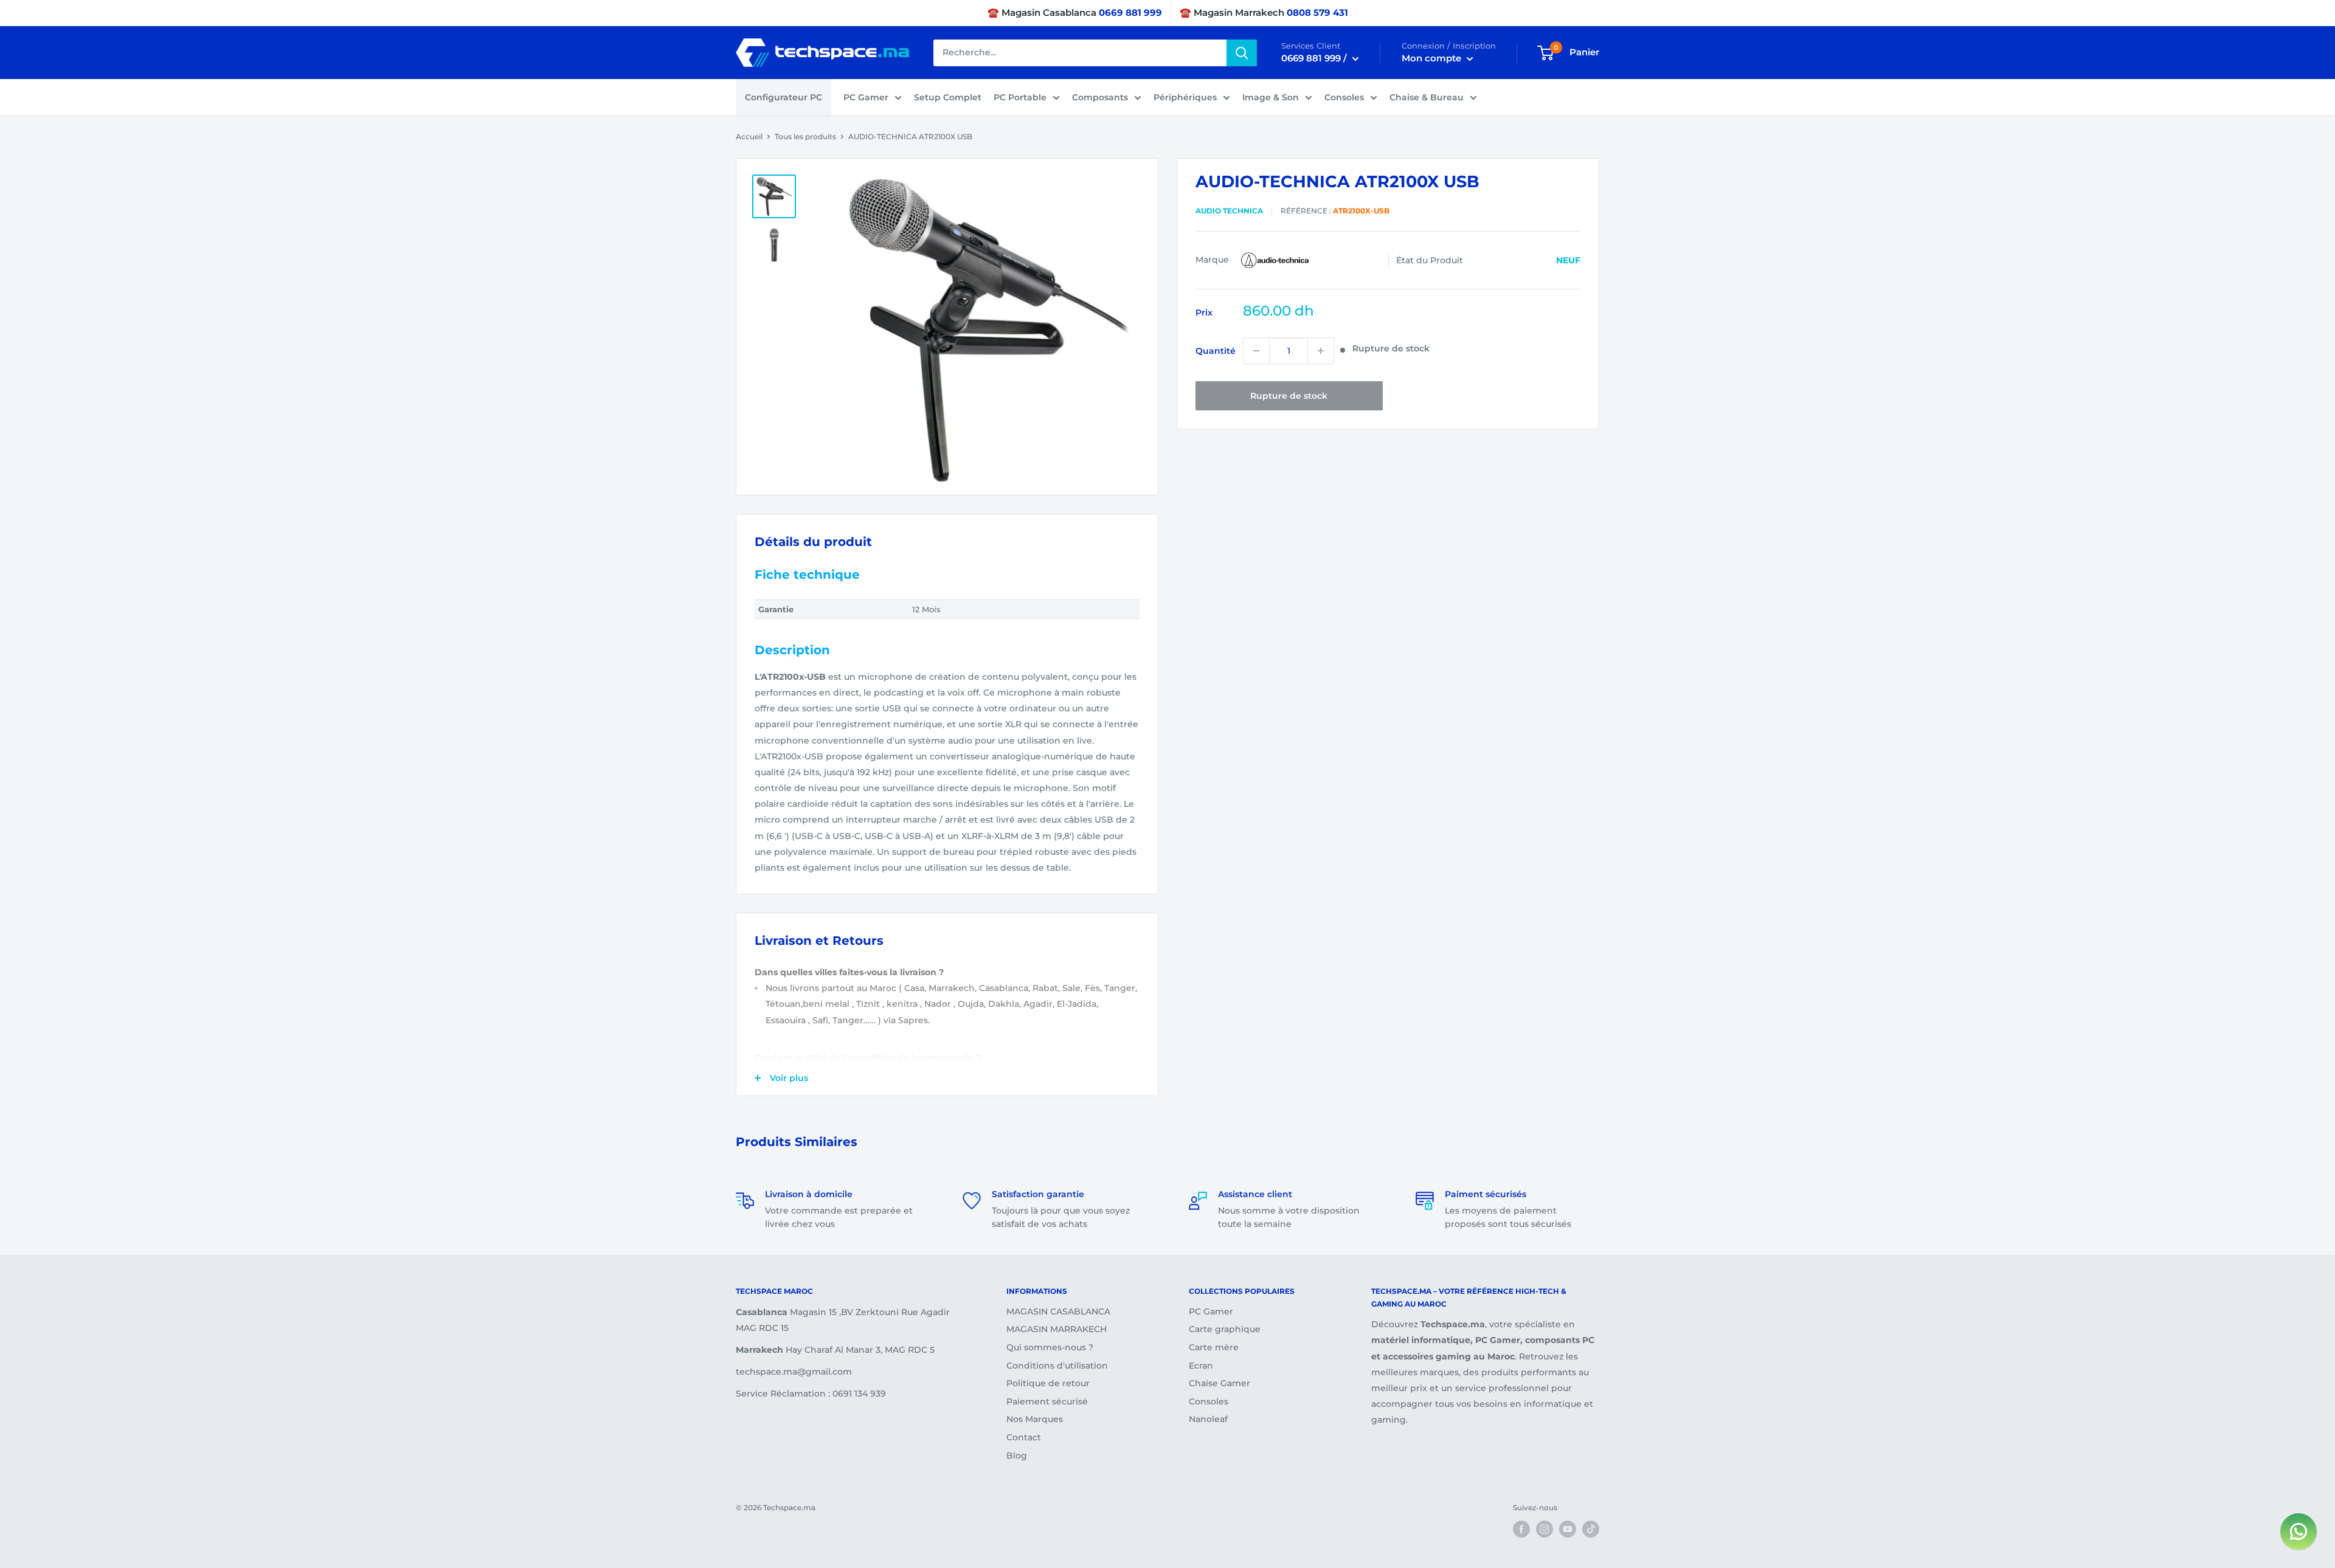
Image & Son (1271, 97)
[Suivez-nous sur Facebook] (1521, 1529)
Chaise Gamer (1219, 1383)
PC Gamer (866, 97)
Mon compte (1433, 58)
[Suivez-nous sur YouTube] (1568, 1529)
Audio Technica (1229, 210)
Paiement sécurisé (1047, 1401)
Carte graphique (1225, 1329)
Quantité (1216, 351)
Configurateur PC (784, 97)
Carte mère (1214, 1347)
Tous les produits (805, 136)
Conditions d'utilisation (1057, 1366)
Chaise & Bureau (1427, 97)
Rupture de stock (1289, 396)
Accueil (749, 136)
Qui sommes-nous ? (1050, 1347)
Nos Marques (1035, 1419)
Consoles (1344, 97)
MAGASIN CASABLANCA (1058, 1311)
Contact (1024, 1437)
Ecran (1201, 1366)
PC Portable (1020, 97)
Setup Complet (948, 97)
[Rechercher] (1242, 53)
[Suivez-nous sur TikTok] (1591, 1529)
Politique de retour (1048, 1383)
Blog (1017, 1456)
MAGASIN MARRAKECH (1057, 1329)
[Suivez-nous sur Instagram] (1545, 1529)
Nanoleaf (1208, 1419)
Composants (1100, 97)
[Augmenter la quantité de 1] (1321, 351)
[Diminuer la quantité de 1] (1256, 351)
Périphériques (1185, 97)
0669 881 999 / (1315, 58)
